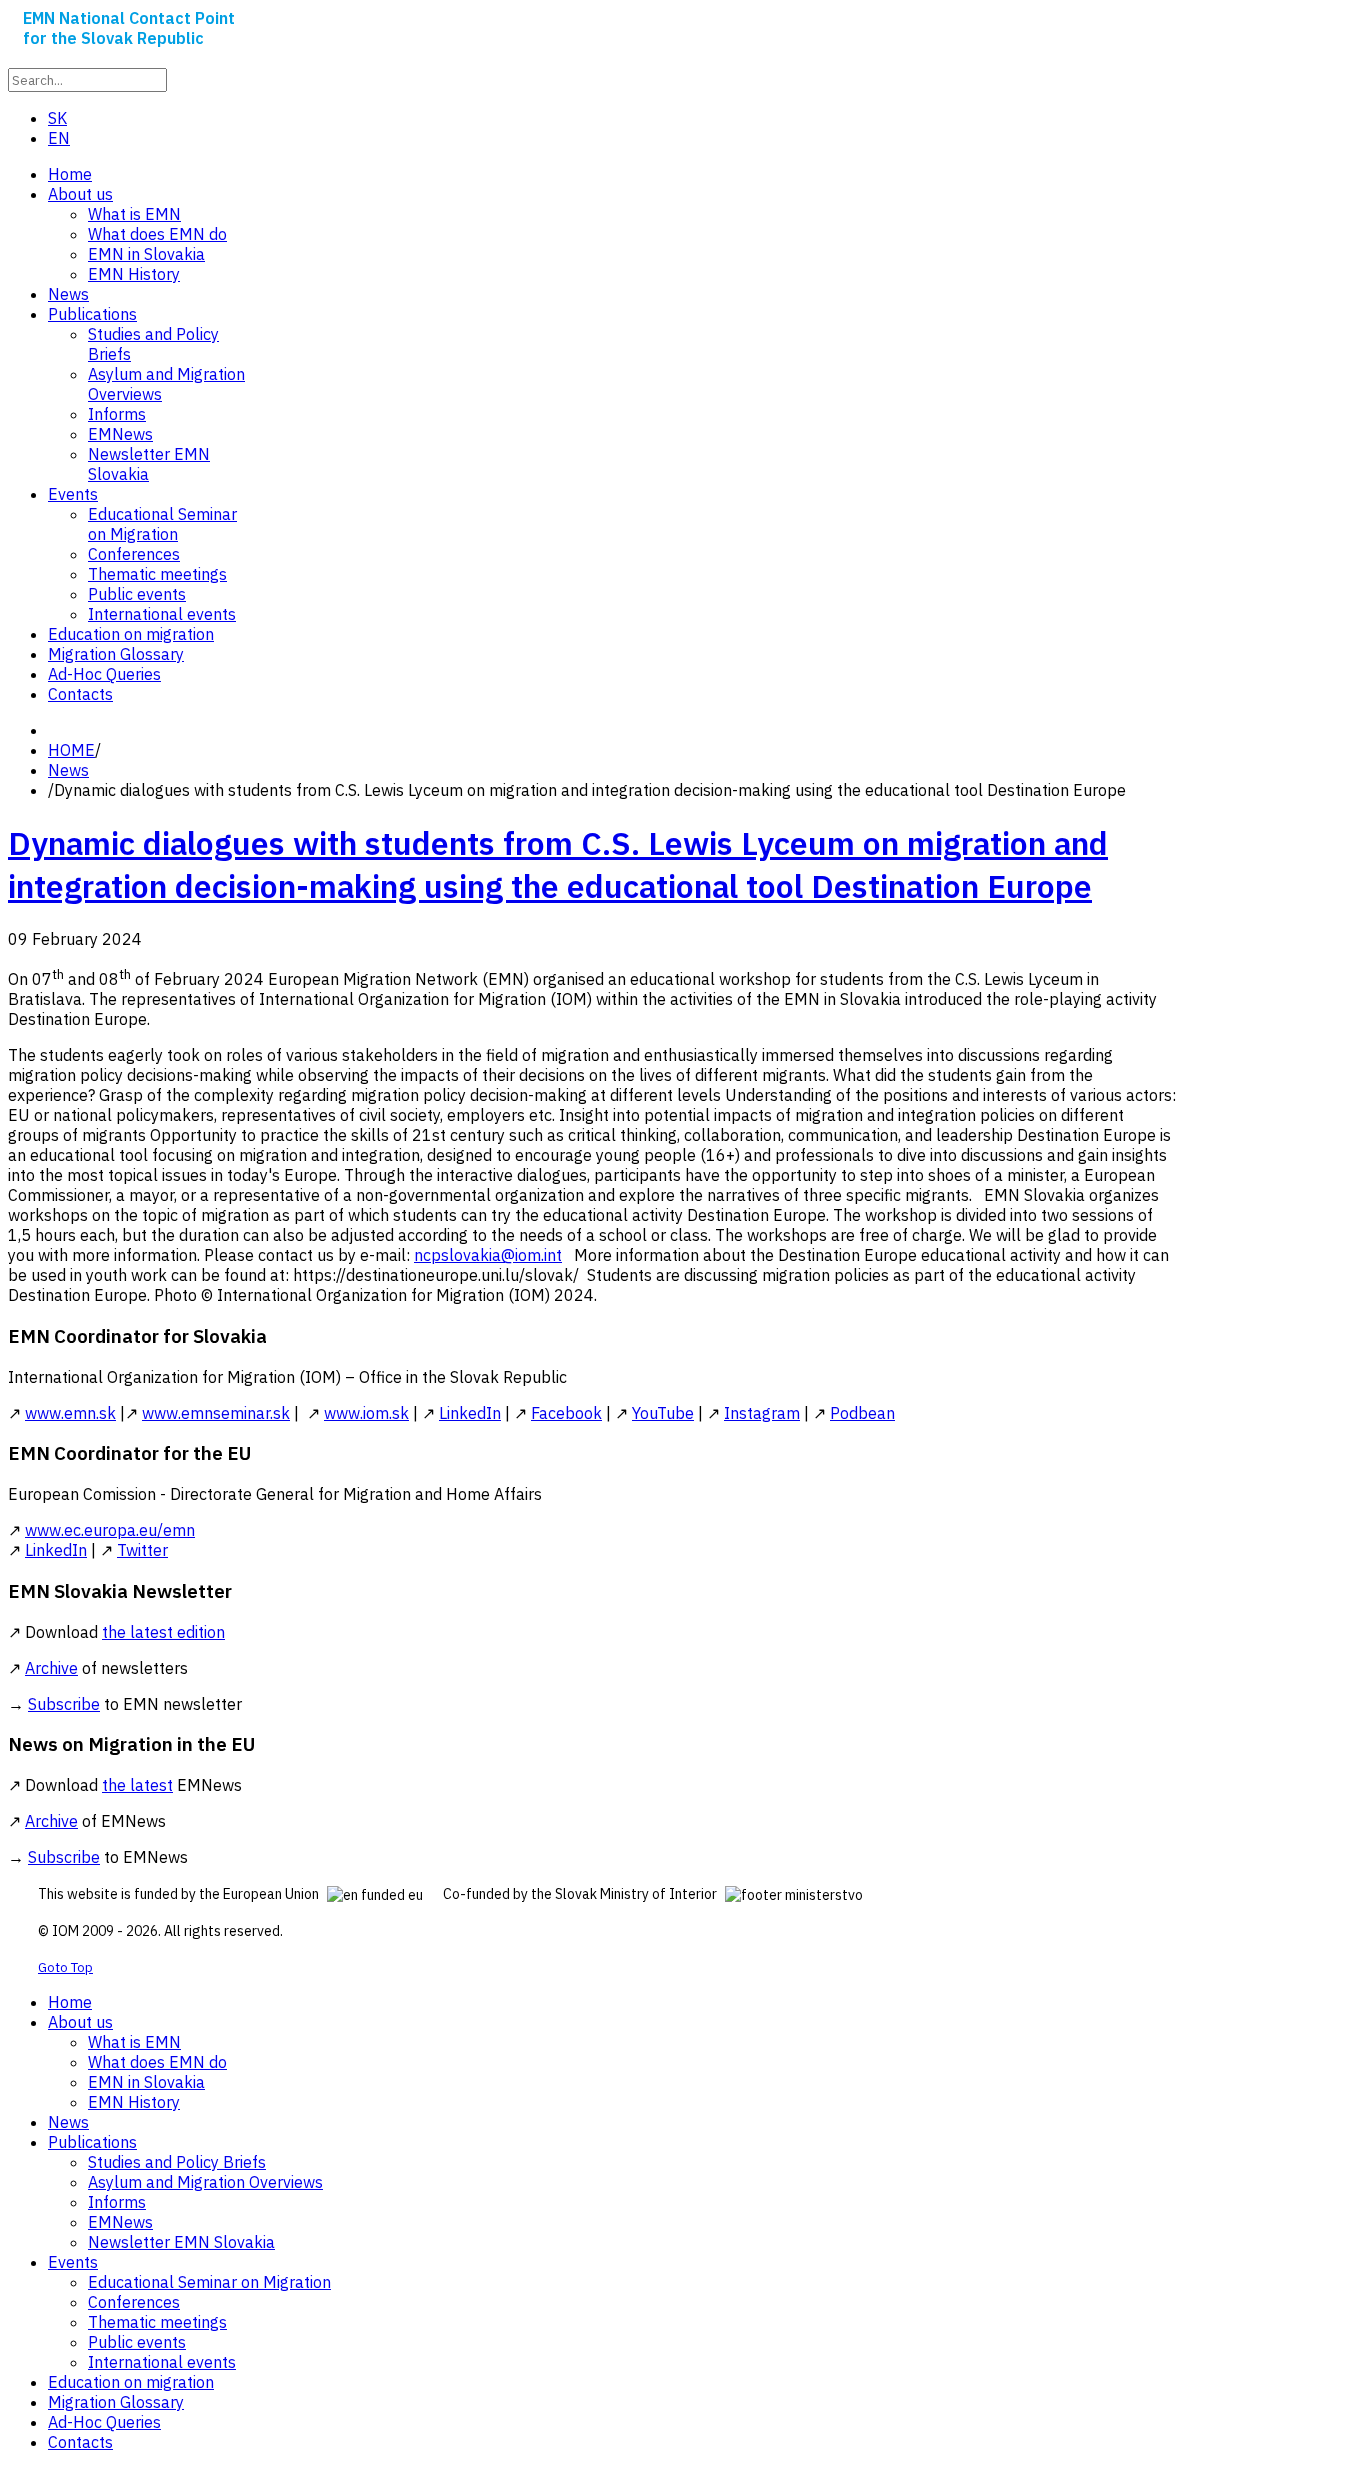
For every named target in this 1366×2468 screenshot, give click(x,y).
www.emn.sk (70, 1413)
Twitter (142, 1550)
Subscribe (64, 1704)
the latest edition (163, 1632)
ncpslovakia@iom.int (488, 1255)
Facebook (566, 1413)
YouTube (663, 1413)
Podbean (862, 1413)
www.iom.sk (366, 1413)
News (68, 770)
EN (59, 138)
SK (57, 118)
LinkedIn (470, 1413)
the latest (137, 1785)
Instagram (762, 1413)
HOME (71, 750)
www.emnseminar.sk (216, 1413)
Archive (51, 1668)
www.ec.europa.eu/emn (110, 1530)
